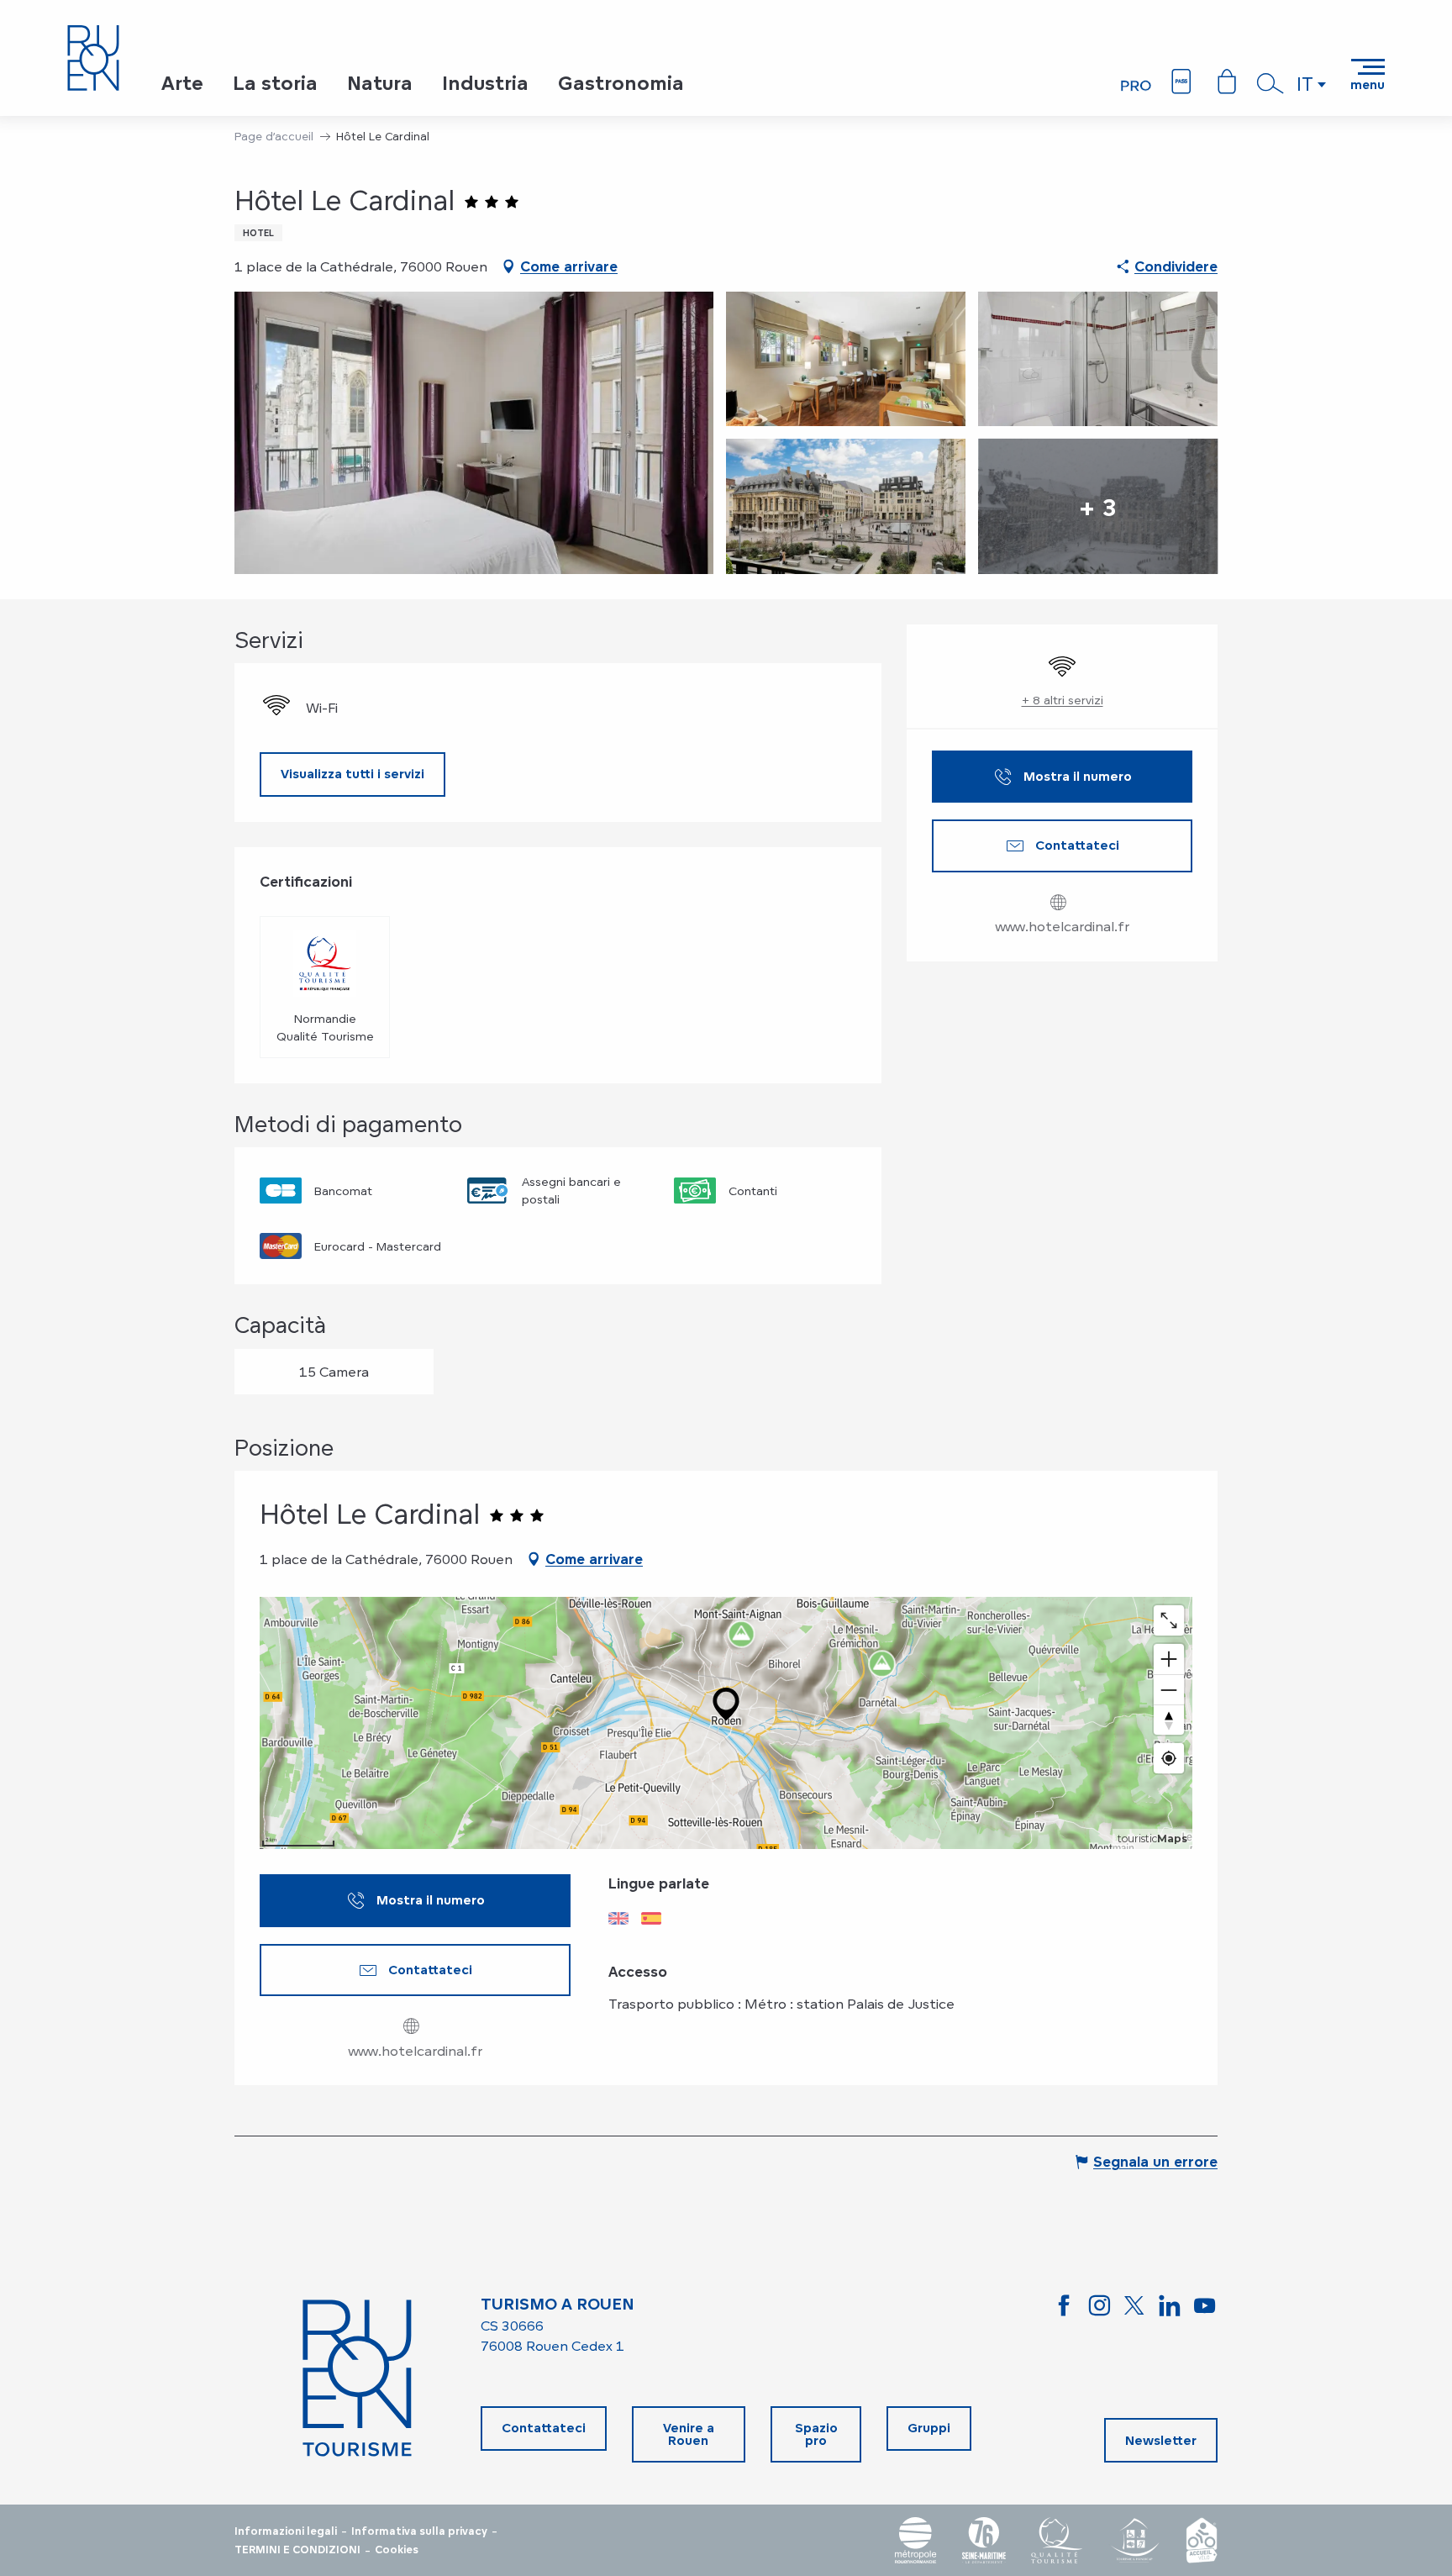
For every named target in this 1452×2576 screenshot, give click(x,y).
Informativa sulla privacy (419, 2531)
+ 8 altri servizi (1063, 700)
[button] (1270, 83)
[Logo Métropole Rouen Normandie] (916, 2540)
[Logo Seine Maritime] (984, 2540)
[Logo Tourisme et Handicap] (1134, 2540)
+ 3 (1098, 506)
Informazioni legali (286, 2531)
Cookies (397, 2550)
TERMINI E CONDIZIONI (297, 2550)
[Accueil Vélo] (1202, 2540)
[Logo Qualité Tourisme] (1057, 2540)
